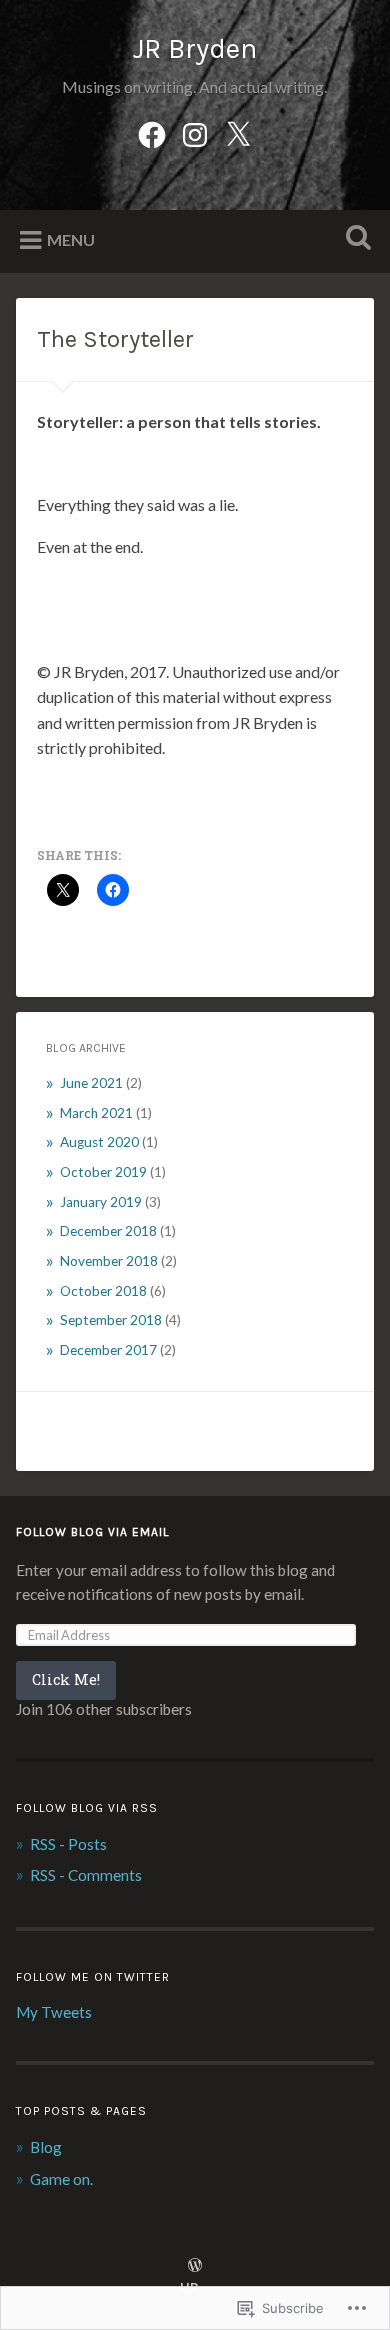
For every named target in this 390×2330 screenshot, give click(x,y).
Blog (46, 2147)
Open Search (355, 239)
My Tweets (54, 2012)
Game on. (61, 2179)
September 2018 (111, 1320)
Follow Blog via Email (92, 1532)
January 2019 (101, 1202)
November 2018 (109, 1261)
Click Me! (66, 1679)
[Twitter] (238, 131)
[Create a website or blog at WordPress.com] (195, 2266)
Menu (71, 239)
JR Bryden (195, 48)
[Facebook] (152, 131)
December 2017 (108, 1350)
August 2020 (99, 1142)
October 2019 (103, 1172)
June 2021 (91, 1083)
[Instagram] (195, 131)
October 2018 (103, 1291)
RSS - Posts (68, 1844)
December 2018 (108, 1231)
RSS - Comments (86, 1875)
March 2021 (96, 1113)
